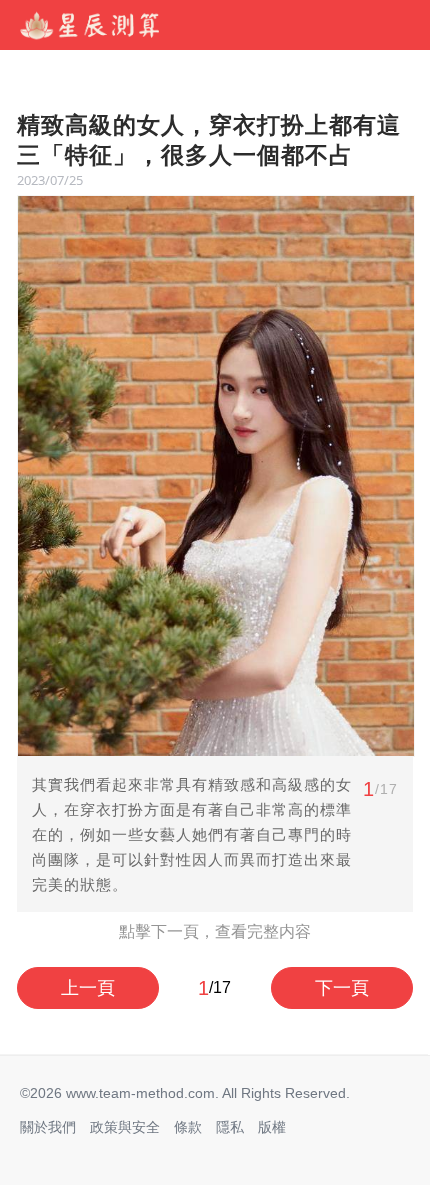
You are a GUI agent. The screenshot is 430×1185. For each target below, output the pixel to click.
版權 (272, 1127)
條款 (188, 1127)
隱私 (230, 1127)
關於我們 (48, 1127)
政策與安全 (125, 1127)
